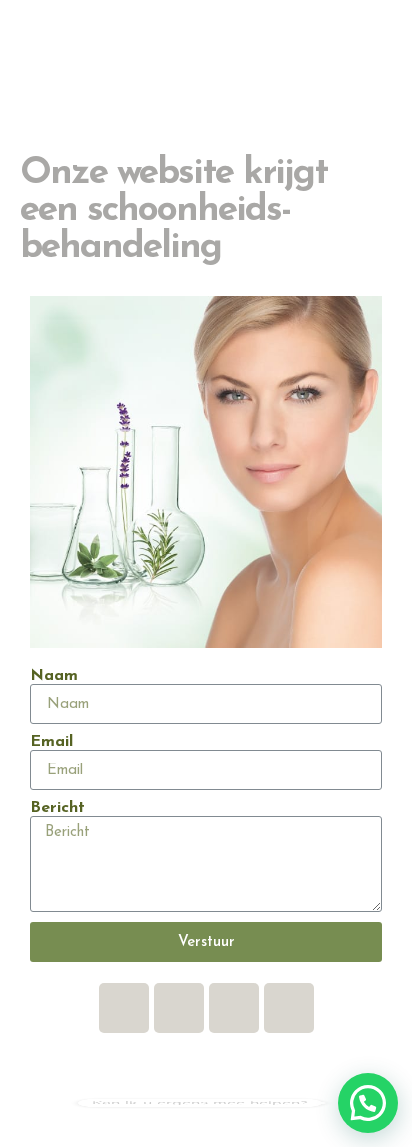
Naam (54, 676)
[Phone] (289, 1008)
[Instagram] (234, 1008)
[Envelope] (179, 1008)
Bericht (57, 808)
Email (51, 742)
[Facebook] (124, 1008)
